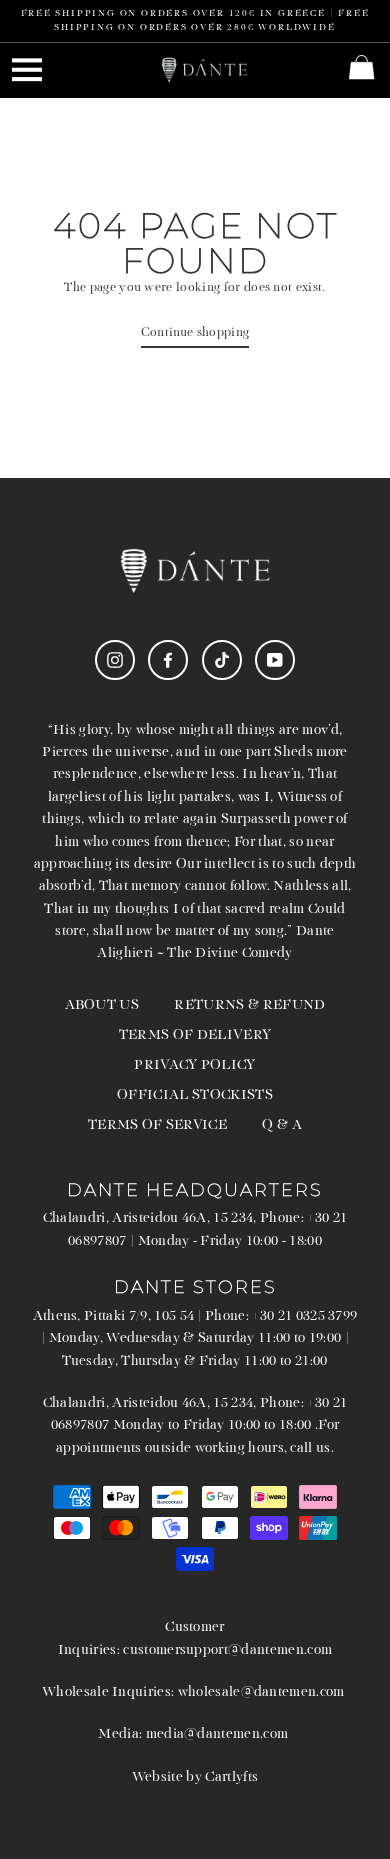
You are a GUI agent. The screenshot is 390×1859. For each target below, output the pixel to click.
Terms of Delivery (195, 1035)
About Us (102, 1005)
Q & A (282, 1125)
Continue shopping (195, 332)
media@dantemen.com (217, 1734)
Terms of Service (157, 1125)
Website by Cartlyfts (195, 1777)
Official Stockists (195, 1095)
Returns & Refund (249, 1005)
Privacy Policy (194, 1065)
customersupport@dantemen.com (227, 1650)
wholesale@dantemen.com (261, 1692)
